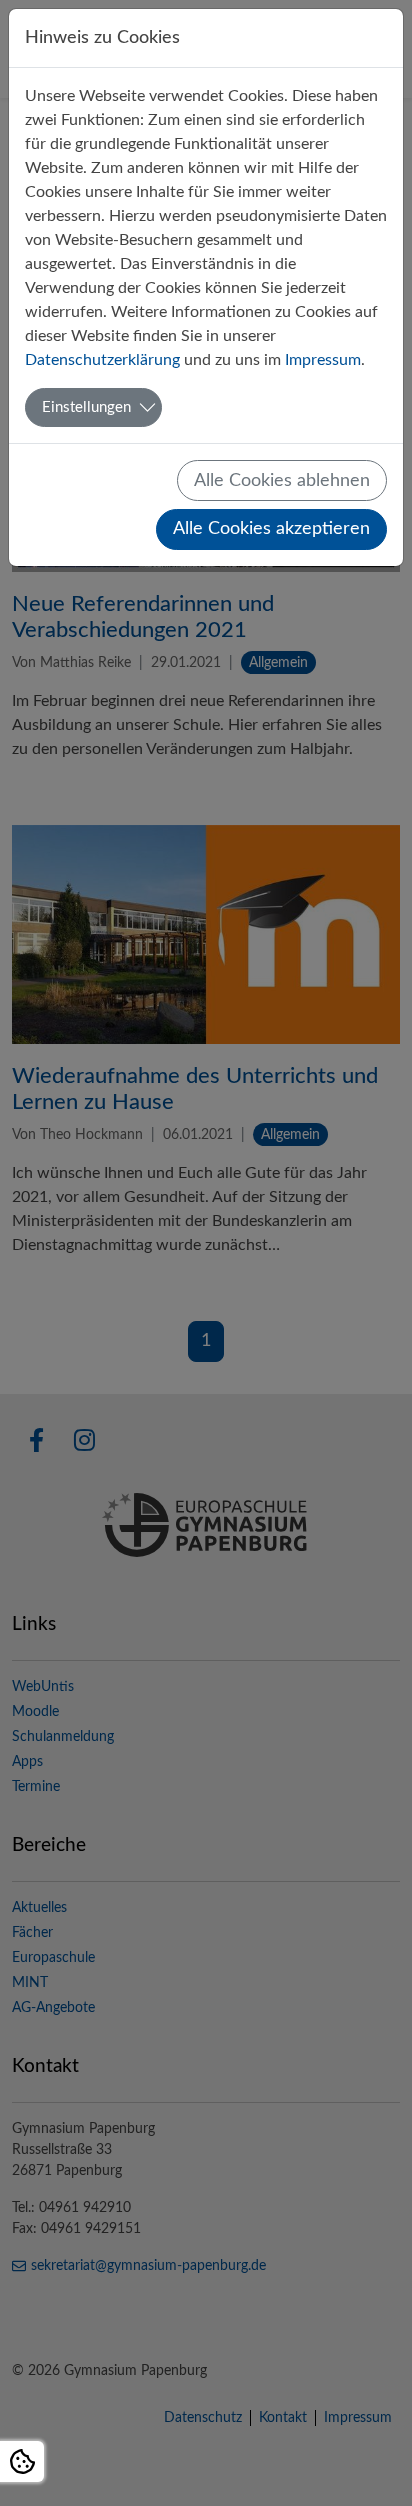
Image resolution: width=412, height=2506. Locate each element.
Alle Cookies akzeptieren (271, 528)
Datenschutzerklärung (102, 360)
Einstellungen (86, 407)
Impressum (323, 360)
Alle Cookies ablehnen (282, 480)
